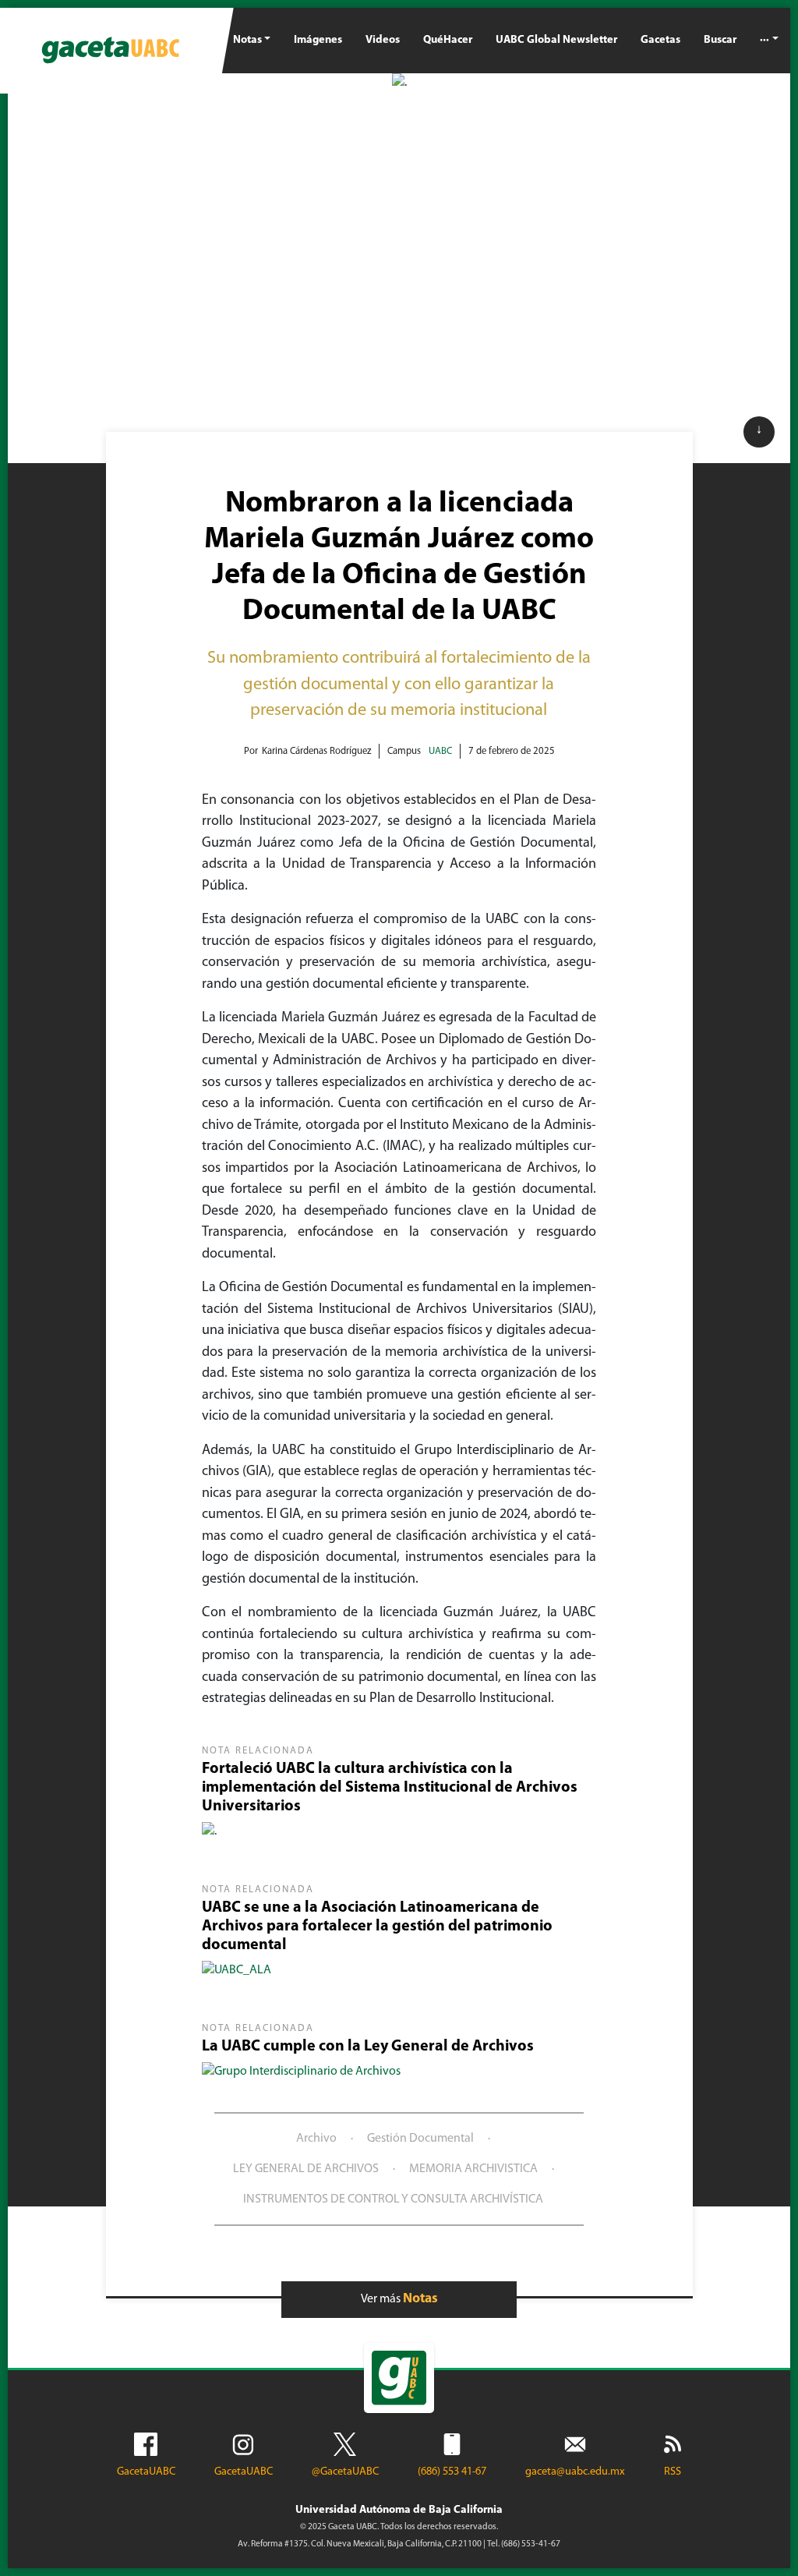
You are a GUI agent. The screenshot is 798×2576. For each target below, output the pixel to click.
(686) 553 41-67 (452, 2472)
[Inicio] (111, 51)
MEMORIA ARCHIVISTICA (473, 2169)
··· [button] (764, 40)
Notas (247, 40)
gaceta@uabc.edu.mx (575, 2472)
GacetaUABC (146, 2472)
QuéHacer (448, 40)
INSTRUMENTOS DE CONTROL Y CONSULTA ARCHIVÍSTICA (393, 2199)
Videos (383, 40)
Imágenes (318, 40)
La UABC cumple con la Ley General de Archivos (368, 2047)
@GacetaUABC (345, 2472)
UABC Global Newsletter (556, 40)
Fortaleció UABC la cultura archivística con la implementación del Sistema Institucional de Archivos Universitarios (390, 1788)
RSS (673, 2472)
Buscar (720, 40)
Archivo (316, 2139)
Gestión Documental (420, 2139)
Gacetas (660, 40)
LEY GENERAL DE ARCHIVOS (306, 2169)
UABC (440, 751)
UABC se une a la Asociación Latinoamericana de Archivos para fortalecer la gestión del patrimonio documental (377, 1927)
